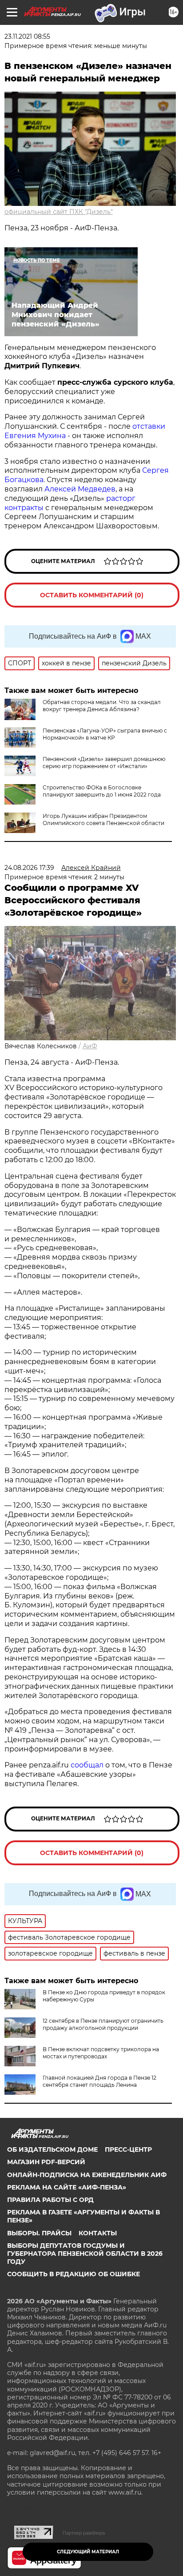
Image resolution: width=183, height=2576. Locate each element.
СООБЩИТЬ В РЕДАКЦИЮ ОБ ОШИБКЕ (74, 2274)
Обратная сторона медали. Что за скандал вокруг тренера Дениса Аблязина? (102, 706)
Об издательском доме (52, 2149)
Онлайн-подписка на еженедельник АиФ (87, 2175)
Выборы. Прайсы (39, 2233)
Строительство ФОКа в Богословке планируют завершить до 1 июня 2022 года (102, 791)
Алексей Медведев (80, 489)
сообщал (87, 1765)
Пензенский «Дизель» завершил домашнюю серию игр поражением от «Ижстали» (104, 763)
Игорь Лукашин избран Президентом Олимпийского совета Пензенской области (103, 819)
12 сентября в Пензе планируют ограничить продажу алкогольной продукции (103, 2024)
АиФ (90, 1046)
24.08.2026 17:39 (29, 868)
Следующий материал (88, 2552)
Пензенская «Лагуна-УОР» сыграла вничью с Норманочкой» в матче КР (105, 734)
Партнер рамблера (84, 2533)
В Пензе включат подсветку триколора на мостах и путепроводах (101, 2053)
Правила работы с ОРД (50, 2200)
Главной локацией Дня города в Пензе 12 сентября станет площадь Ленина (99, 2081)
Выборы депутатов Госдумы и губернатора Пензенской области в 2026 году (85, 2254)
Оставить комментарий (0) (92, 595)
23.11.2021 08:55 (27, 36)
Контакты (98, 2233)
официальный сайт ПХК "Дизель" (59, 212)
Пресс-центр (128, 2149)
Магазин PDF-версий (46, 2162)
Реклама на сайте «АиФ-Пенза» (67, 2187)
